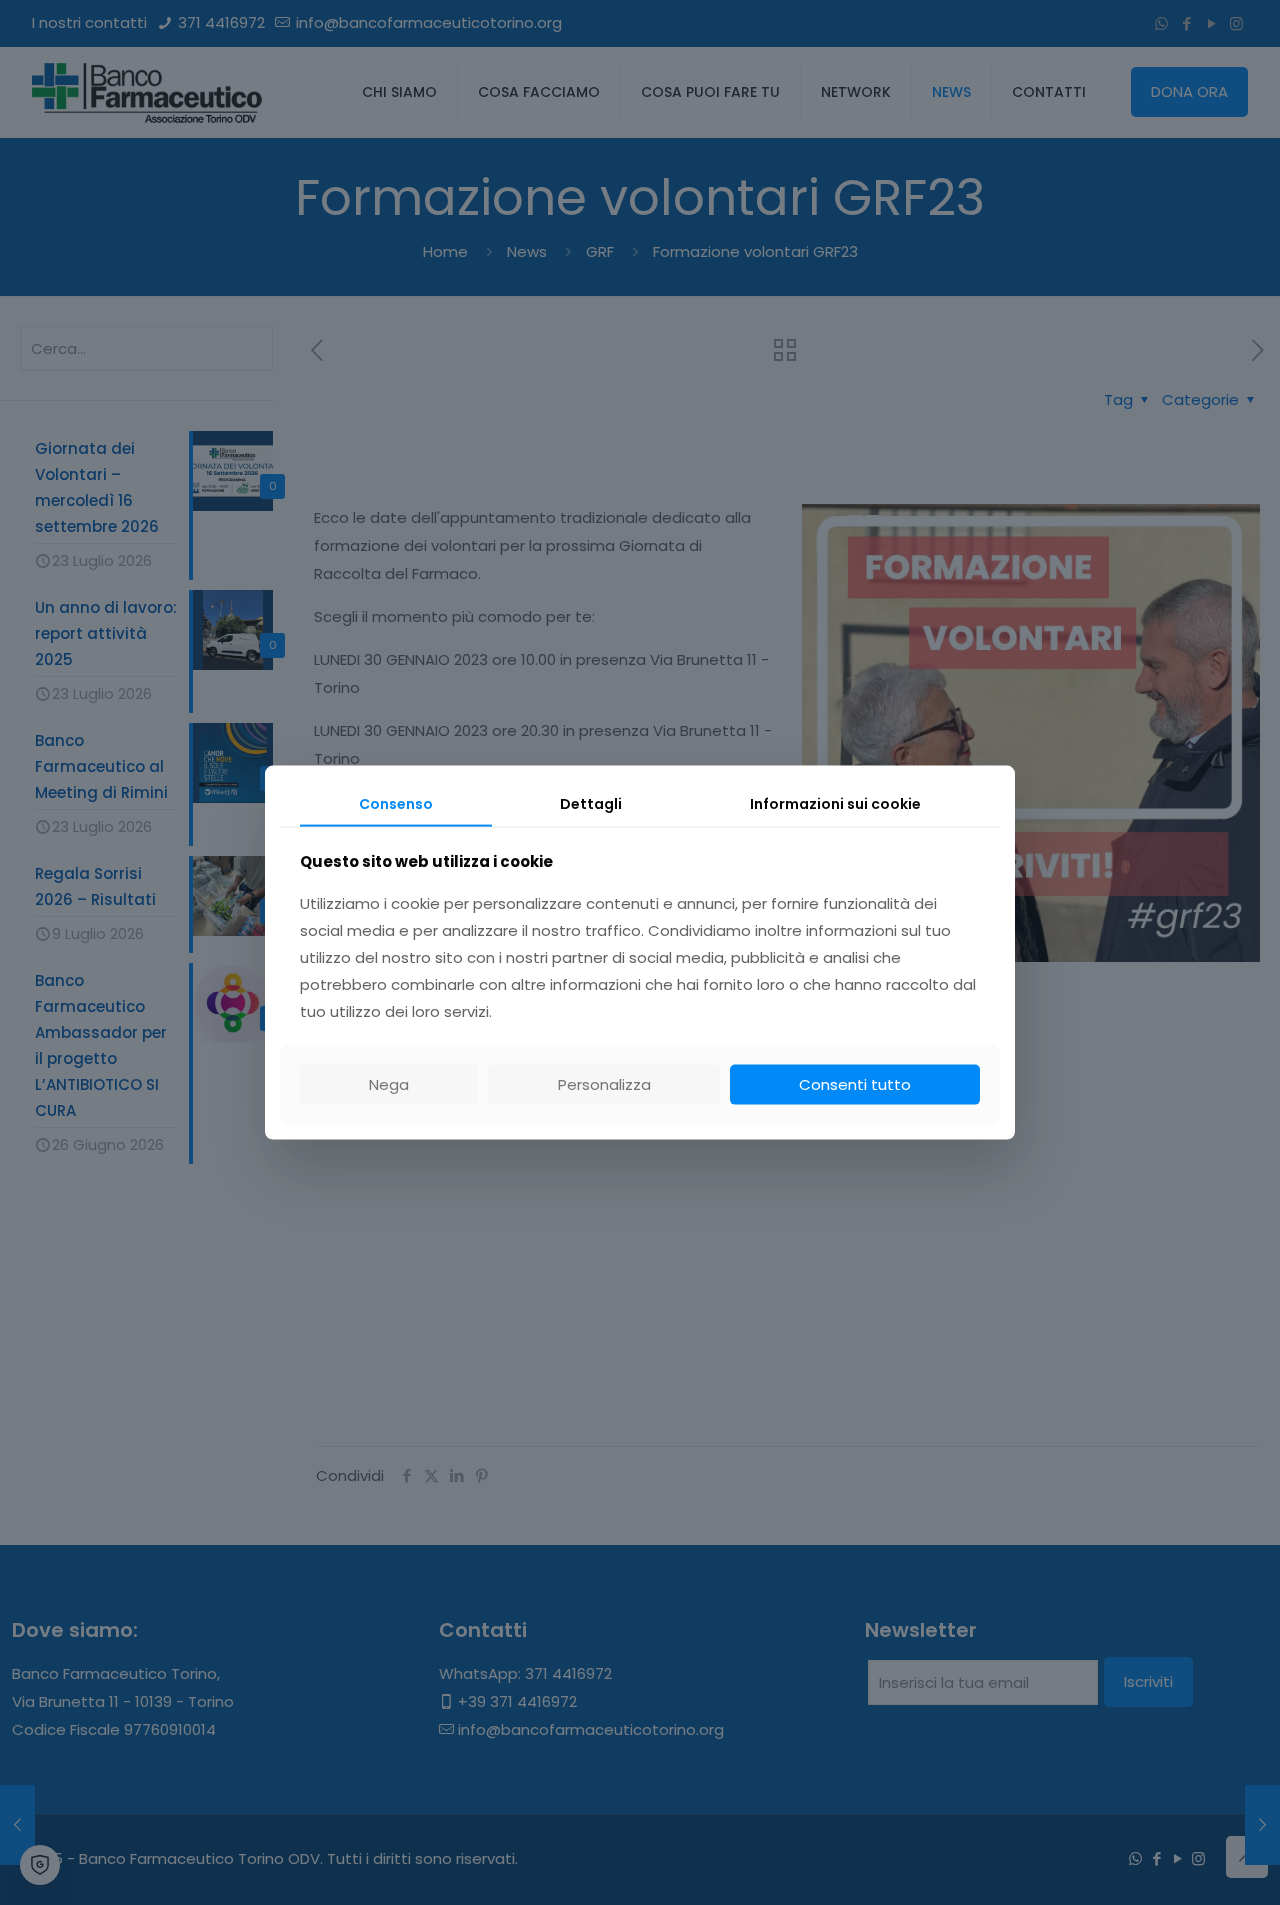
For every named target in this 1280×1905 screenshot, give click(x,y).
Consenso (396, 803)
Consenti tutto (855, 1084)
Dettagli (591, 803)
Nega (389, 1084)
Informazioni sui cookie (835, 803)
